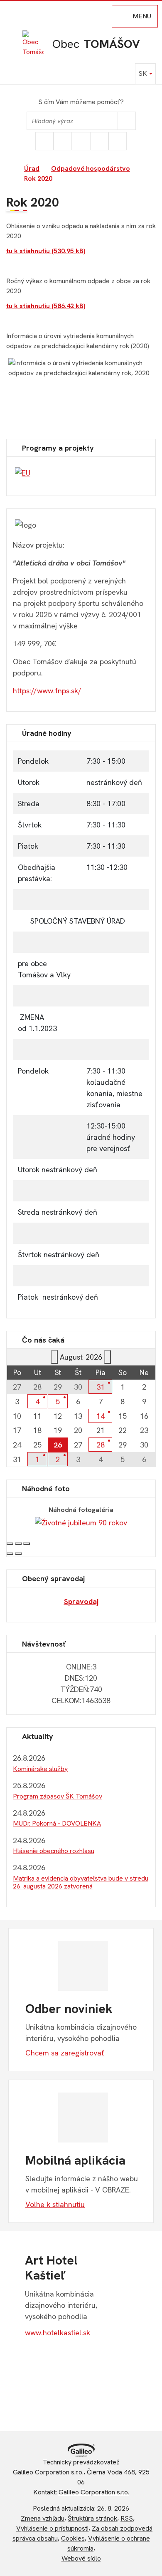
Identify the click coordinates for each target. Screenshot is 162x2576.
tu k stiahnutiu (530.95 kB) (46, 251)
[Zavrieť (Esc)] (10, 1544)
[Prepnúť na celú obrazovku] (18, 1544)
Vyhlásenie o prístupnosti (52, 2528)
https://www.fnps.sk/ (47, 691)
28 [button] (101, 1445)
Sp (68, 1601)
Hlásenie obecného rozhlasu (54, 1851)
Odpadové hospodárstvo (91, 168)
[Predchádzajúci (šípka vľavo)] (10, 1554)
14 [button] (101, 1416)
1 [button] (37, 1459)
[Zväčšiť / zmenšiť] (27, 1544)
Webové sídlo (81, 2558)
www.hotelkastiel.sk (58, 2333)
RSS (127, 2518)
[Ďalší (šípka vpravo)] (18, 1554)
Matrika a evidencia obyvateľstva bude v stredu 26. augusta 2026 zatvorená (81, 1882)
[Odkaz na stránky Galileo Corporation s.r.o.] (81, 2450)
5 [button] (58, 1401)
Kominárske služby (40, 1769)
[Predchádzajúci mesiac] (54, 1357)
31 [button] (101, 1387)
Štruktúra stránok (92, 2518)
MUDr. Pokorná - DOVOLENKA (57, 1823)
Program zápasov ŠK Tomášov (58, 1796)
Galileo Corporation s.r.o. (94, 2492)
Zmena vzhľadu (43, 2518)
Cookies (73, 2538)
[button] (145, 74)
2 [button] (58, 1459)
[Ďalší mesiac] (108, 1357)
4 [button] (37, 1401)
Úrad (32, 168)
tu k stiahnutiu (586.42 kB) (46, 306)
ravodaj (85, 1601)
